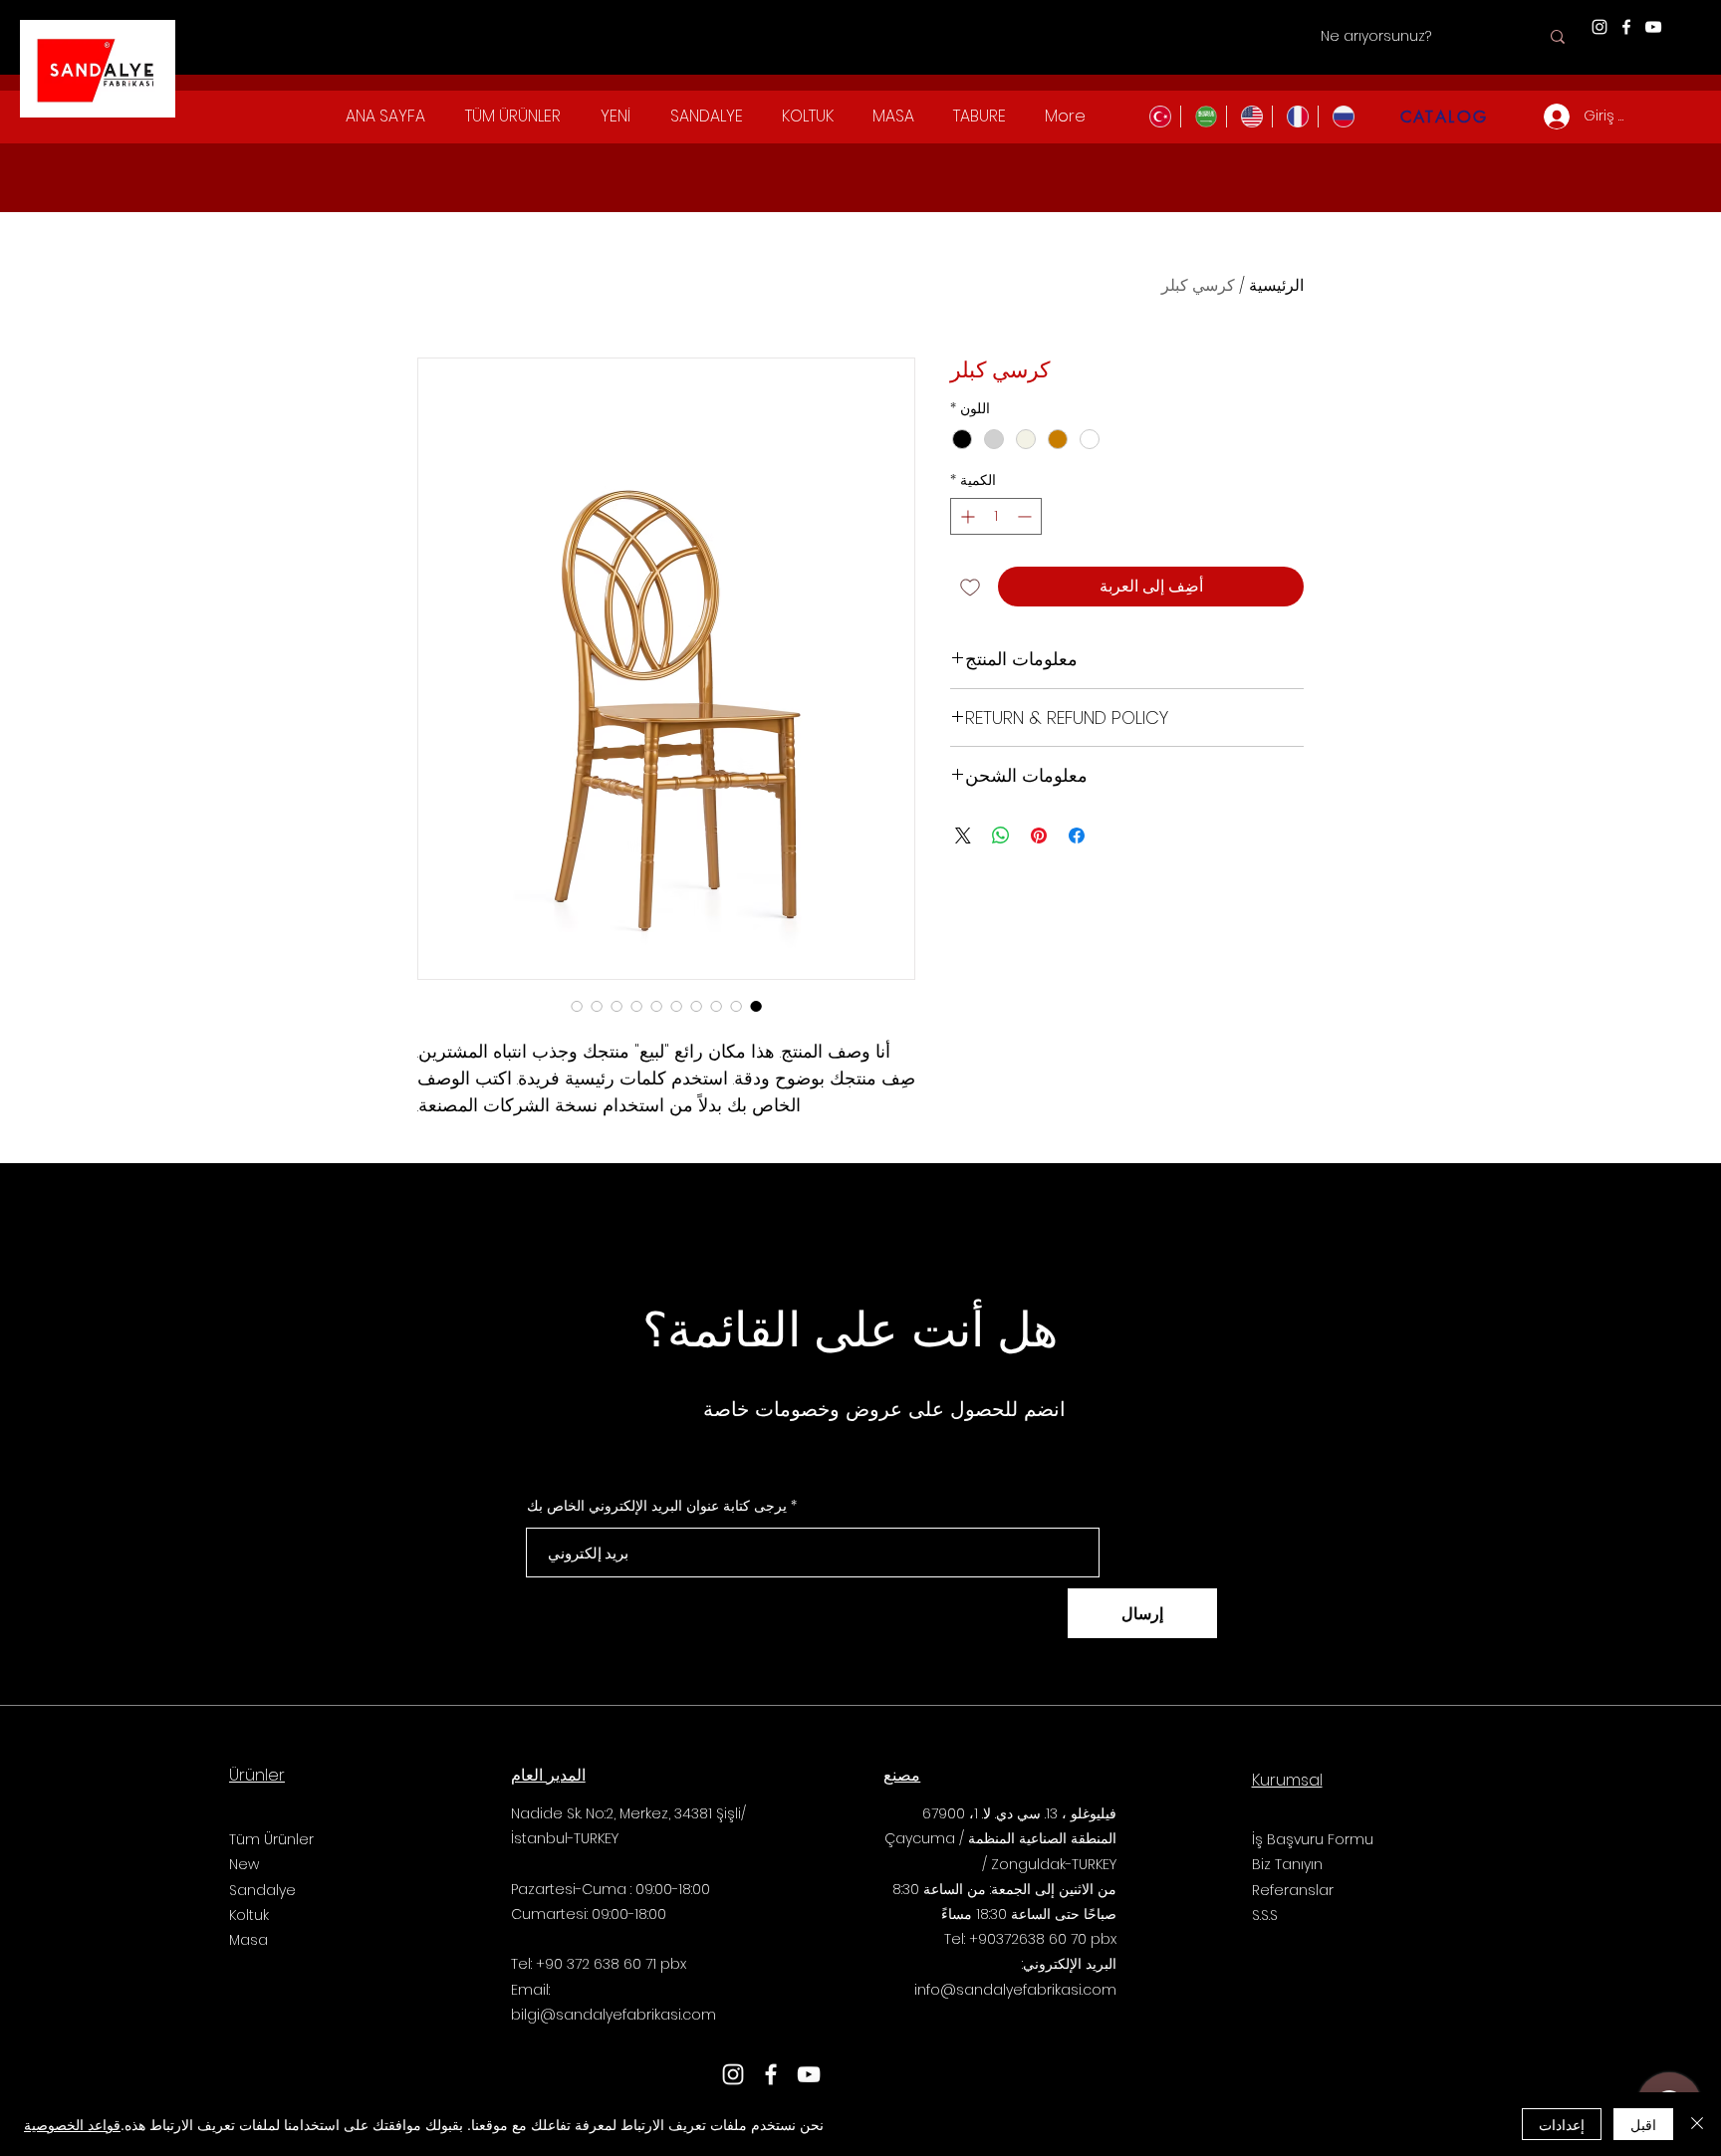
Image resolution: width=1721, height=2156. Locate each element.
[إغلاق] (1697, 2124)
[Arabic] (1203, 117)
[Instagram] (1599, 27)
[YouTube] (1653, 27)
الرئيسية (1276, 285)
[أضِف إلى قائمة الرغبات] (970, 587)
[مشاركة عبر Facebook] (1077, 836)
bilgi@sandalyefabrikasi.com (614, 2015)
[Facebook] (1626, 27)
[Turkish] (1158, 117)
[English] (1249, 117)
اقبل (1643, 2124)
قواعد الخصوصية (72, 2124)
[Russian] (1341, 117)
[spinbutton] (996, 516)
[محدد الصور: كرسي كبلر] (756, 1006)
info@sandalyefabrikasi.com (1015, 1990)
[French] (1295, 117)
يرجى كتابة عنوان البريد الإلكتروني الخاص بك (657, 1506)
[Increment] (966, 516)
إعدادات (1562, 2124)
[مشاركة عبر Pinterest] (1039, 836)
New (244, 1864)
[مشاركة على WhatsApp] (1001, 836)
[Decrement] (1026, 516)
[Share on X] (963, 836)
